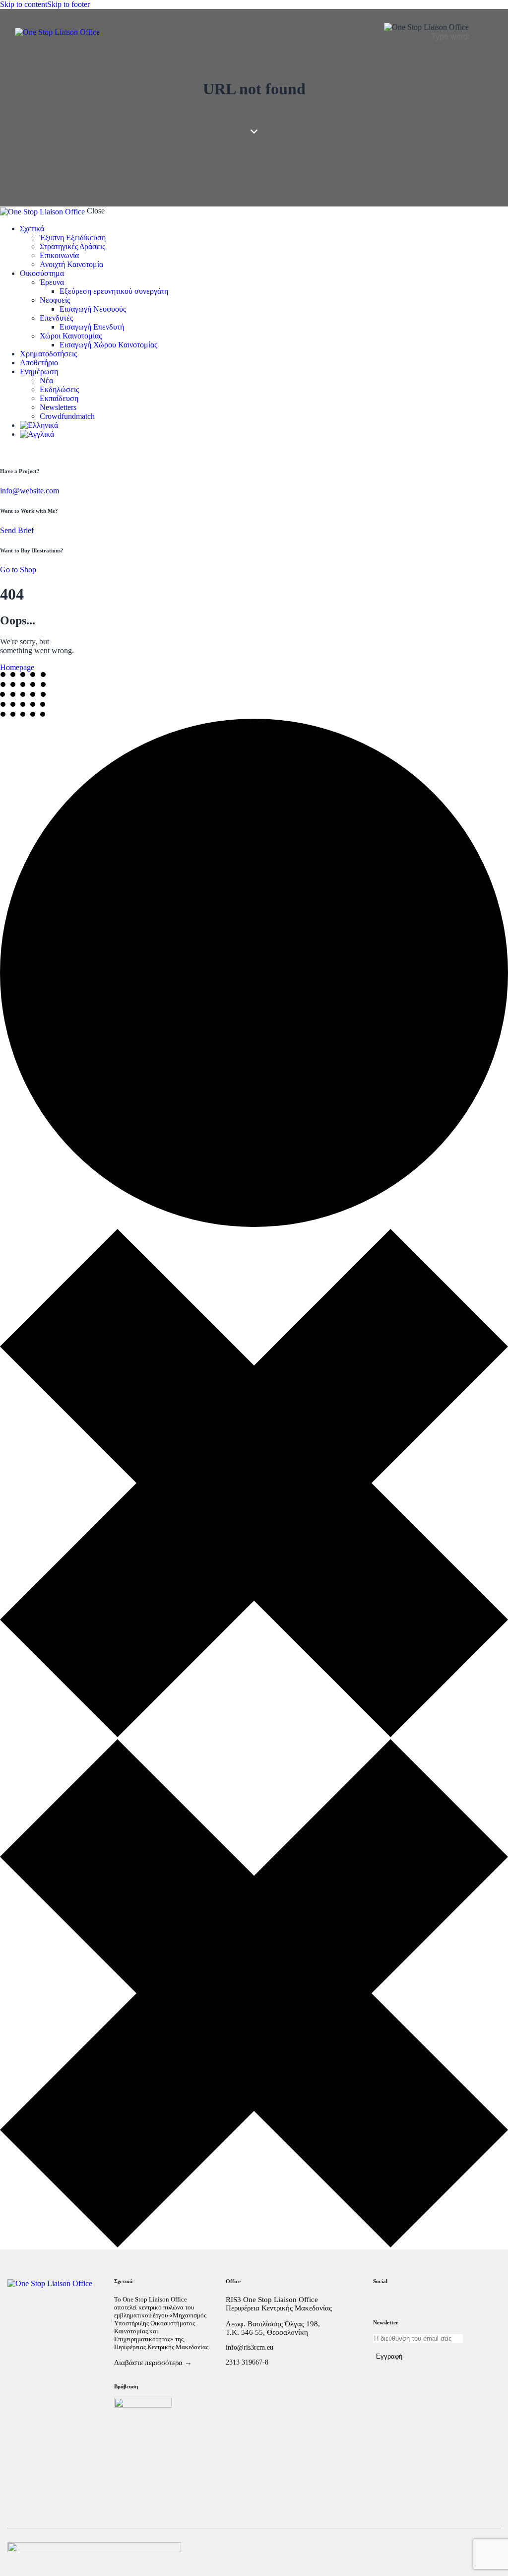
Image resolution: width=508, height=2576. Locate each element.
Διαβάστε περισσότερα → (153, 2363)
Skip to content (24, 4)
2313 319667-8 (247, 2362)
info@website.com (30, 491)
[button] (487, 32)
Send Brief (17, 530)
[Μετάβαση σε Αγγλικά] (264, 434)
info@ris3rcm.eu (250, 2347)
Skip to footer (68, 4)
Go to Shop (18, 570)
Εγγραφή (389, 2356)
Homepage (17, 667)
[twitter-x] (3, 451)
